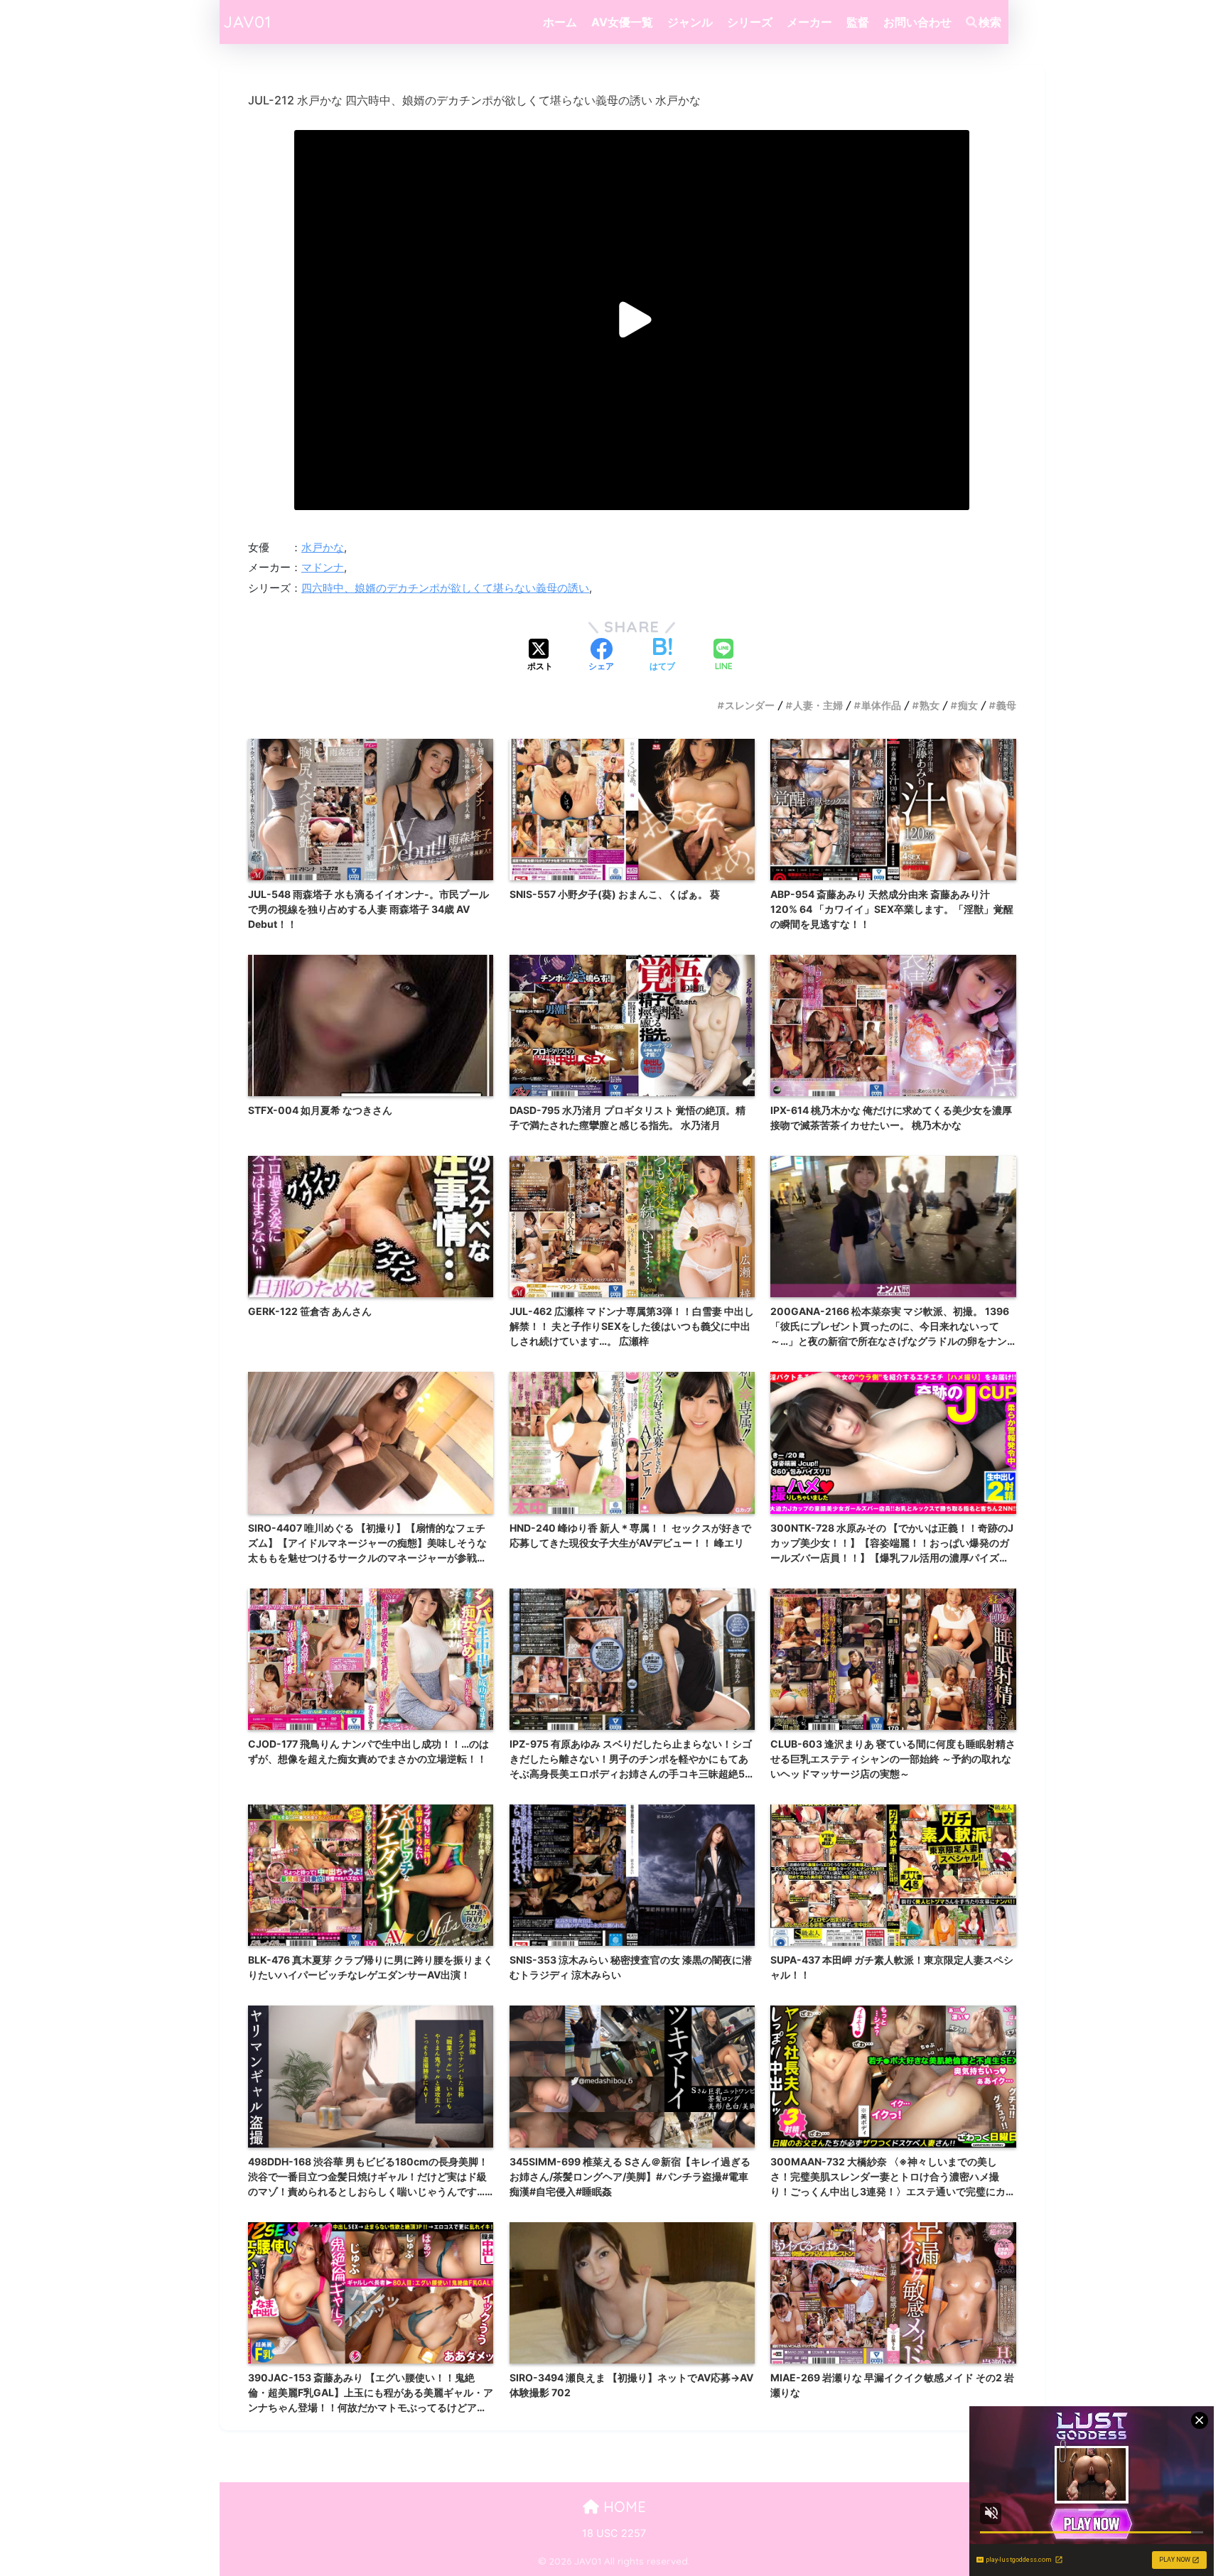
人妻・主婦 (818, 705)
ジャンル (690, 22)
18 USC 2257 (614, 2533)
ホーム (560, 22)
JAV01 (247, 22)
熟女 (930, 705)
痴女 (968, 705)
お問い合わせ (917, 22)
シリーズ (750, 22)
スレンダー (750, 705)
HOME (623, 2507)
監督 (858, 22)
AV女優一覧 (622, 22)
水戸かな (323, 548)
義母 (1006, 705)
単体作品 (881, 705)
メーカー (809, 22)
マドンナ (323, 568)
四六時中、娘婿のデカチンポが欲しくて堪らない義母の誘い (445, 588)
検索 (990, 22)
